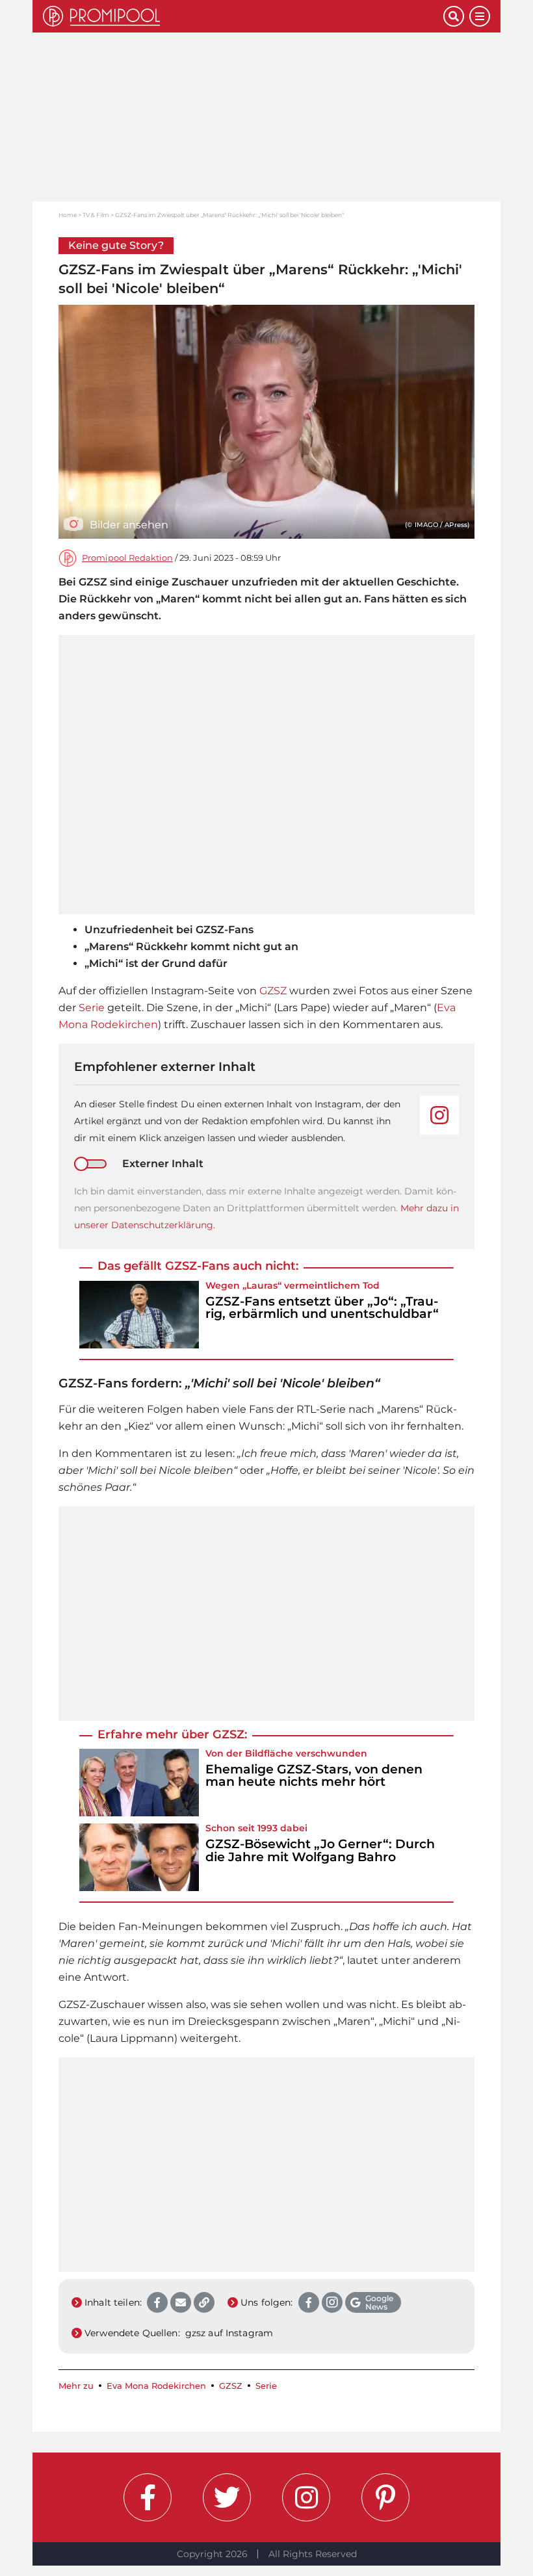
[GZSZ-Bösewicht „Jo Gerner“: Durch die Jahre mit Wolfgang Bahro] (139, 1857)
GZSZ (273, 991)
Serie (92, 1008)
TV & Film (96, 215)
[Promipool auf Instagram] (306, 2497)
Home (68, 215)
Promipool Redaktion (127, 558)
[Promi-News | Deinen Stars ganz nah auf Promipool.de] (243, 16)
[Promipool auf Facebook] (148, 2497)
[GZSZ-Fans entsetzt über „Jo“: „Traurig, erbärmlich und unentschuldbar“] (139, 1315)
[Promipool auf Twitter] (227, 2497)
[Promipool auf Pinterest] (385, 2497)
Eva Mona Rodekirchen (156, 2386)
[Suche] (454, 16)
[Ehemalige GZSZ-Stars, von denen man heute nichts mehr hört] (139, 1783)
